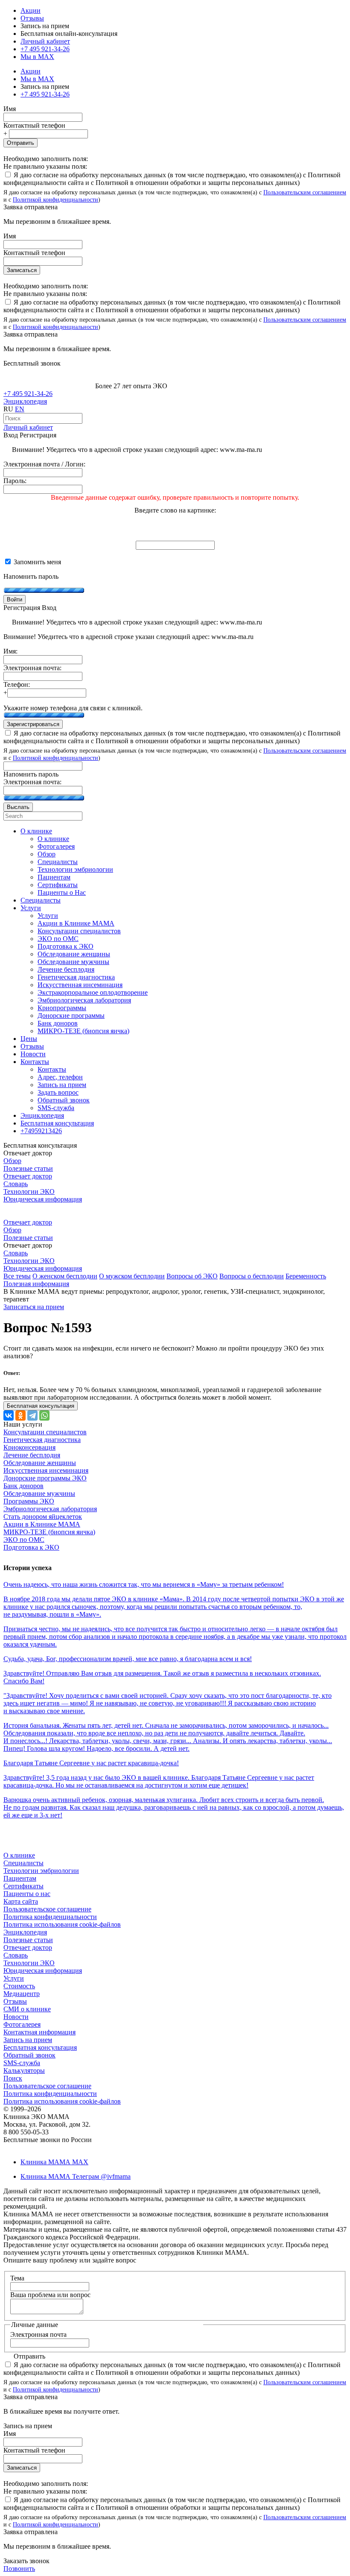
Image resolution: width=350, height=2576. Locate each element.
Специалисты (23, 1863)
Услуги (14, 1978)
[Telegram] (32, 1415)
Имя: (10, 651)
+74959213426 (41, 1131)
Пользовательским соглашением (305, 192)
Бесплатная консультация (40, 2047)
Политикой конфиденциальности (55, 199)
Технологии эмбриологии (41, 1871)
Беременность (306, 1276)
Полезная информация (36, 1284)
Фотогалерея (22, 2024)
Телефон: (17, 684)
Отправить (20, 143)
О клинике (19, 1855)
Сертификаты (23, 1886)
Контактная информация (39, 2032)
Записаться (22, 270)
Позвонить (19, 2569)
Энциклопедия (25, 401)
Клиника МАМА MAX (54, 2162)
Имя (10, 109)
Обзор (12, 1161)
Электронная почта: (32, 668)
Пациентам (20, 1878)
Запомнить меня (36, 562)
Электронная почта (38, 2334)
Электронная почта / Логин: (44, 464)
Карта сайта (21, 1901)
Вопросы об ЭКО (192, 1276)
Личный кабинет (28, 427)
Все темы (17, 1276)
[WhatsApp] (44, 1415)
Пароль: (15, 481)
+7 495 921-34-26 (45, 49)
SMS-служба (22, 2063)
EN (20, 409)
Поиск (13, 2078)
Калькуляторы (24, 2070)
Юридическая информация (43, 1199)
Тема (17, 2278)
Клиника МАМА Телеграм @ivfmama (76, 2176)
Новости (16, 2017)
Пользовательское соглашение (47, 1909)
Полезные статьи (28, 1168)
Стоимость (19, 1986)
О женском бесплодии (65, 1276)
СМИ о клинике (27, 2009)
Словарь (16, 1184)
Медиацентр (22, 1994)
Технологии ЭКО (29, 1191)
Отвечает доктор (28, 1176)
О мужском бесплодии (132, 1276)
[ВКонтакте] (9, 1415)
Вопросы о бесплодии (252, 1276)
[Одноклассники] (20, 1415)
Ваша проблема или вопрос (50, 2295)
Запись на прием (28, 2040)
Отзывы (32, 18)
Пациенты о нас (27, 1894)
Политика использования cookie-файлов (62, 1924)
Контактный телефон (34, 125)
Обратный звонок (29, 2055)
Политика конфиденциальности (50, 1917)
